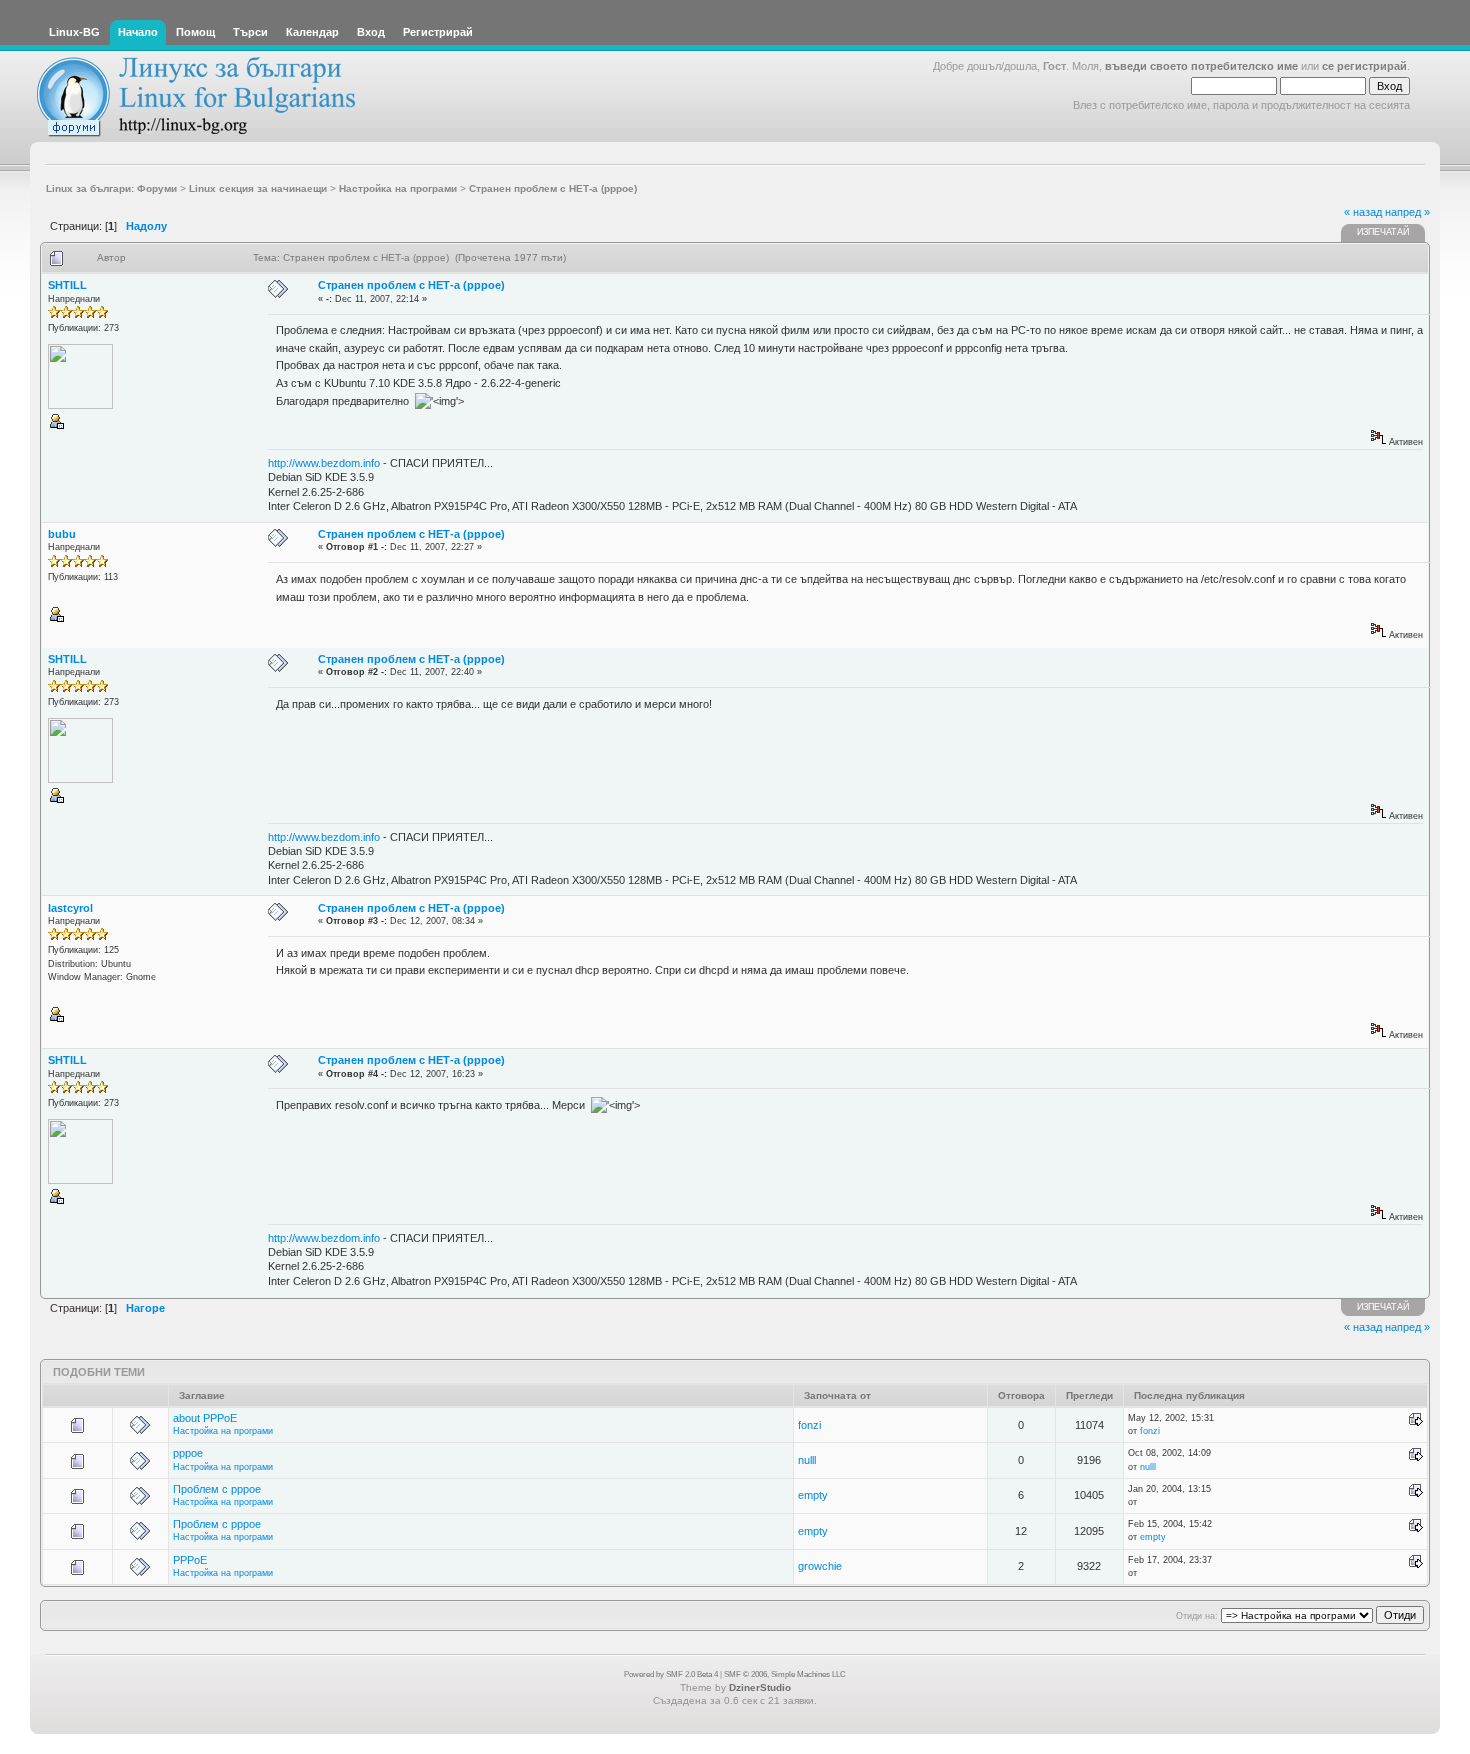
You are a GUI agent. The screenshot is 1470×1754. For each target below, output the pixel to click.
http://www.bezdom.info (324, 463)
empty (813, 1495)
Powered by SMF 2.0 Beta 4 (671, 1674)
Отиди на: (1197, 1616)
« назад (1363, 212)
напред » (1407, 212)
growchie (820, 1566)
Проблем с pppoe (217, 1489)
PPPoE (190, 1560)
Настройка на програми (223, 1431)
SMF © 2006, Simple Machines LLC (785, 1674)
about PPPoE (205, 1418)
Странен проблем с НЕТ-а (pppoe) (411, 285)
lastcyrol (70, 908)
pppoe (188, 1453)
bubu (62, 534)
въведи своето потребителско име (1201, 66)
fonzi (809, 1425)
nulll (807, 1460)
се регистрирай (1364, 66)
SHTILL (67, 285)
